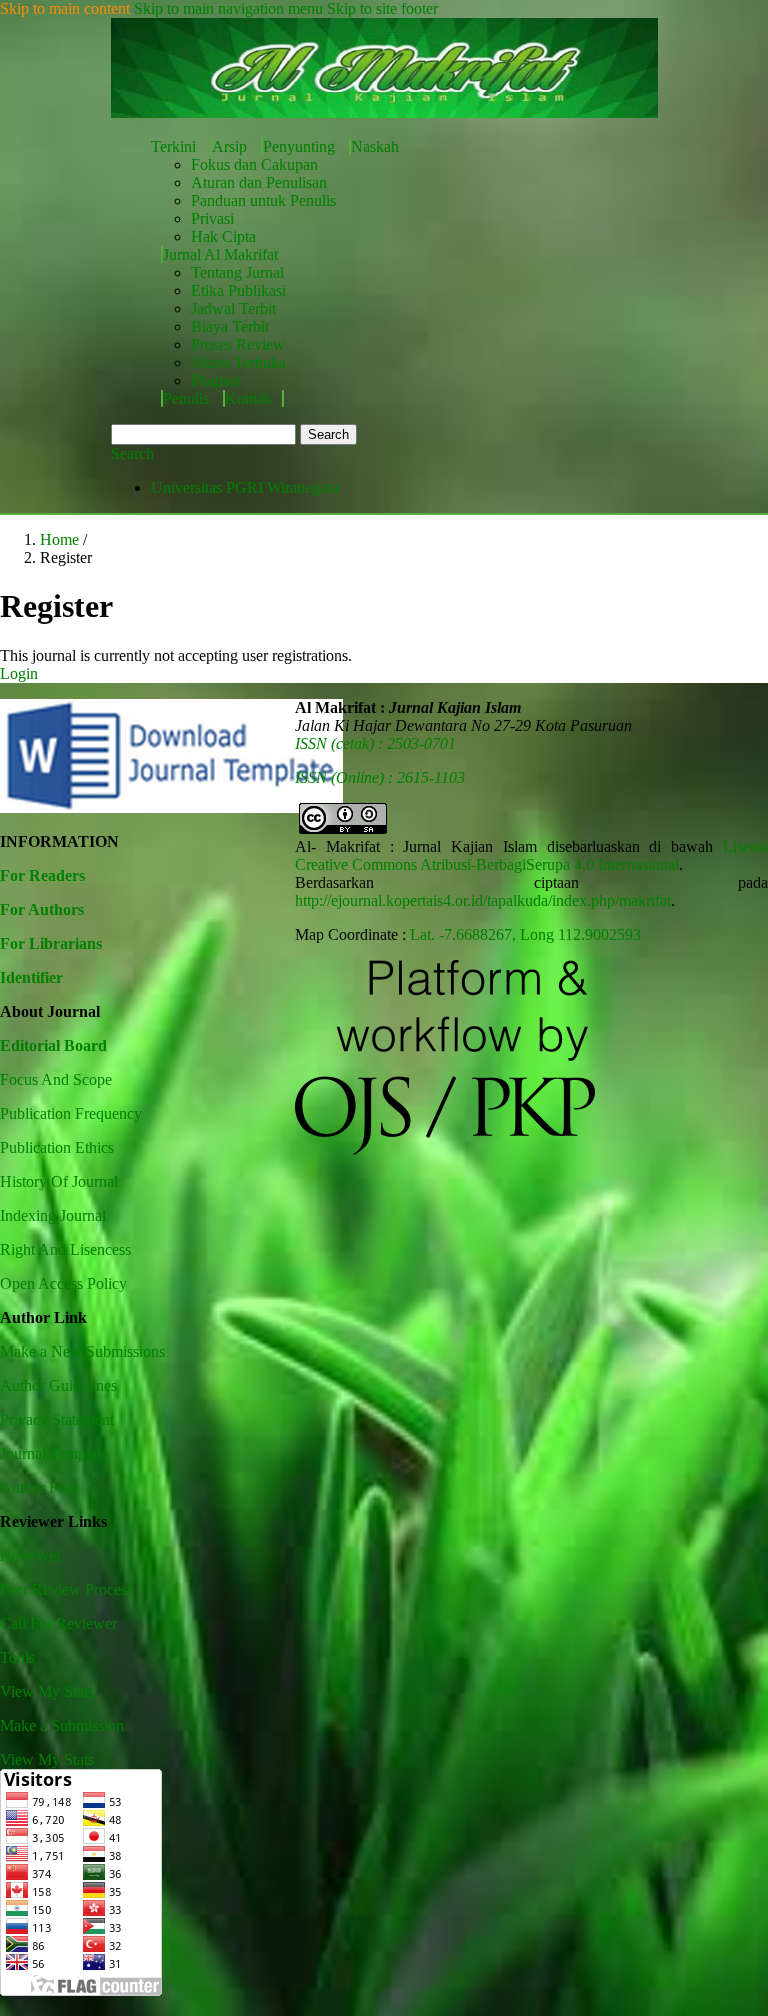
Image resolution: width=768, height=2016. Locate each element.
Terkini (175, 146)
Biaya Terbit (230, 326)
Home (61, 539)
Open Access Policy (63, 1283)
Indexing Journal (53, 1215)
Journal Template (54, 1453)
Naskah (375, 146)
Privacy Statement (57, 1419)
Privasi (212, 218)
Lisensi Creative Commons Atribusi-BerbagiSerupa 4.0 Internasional (531, 855)
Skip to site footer (382, 8)
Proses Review (238, 344)
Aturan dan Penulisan (259, 182)
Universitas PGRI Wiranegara (245, 487)
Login (19, 673)
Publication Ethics (57, 1147)
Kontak (248, 398)
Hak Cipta (223, 236)
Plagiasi (215, 380)
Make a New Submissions (82, 1351)
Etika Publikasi (238, 290)
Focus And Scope (56, 1079)
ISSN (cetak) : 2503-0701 (375, 743)
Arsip (231, 146)
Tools (17, 1657)
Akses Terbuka (238, 362)
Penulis (188, 398)
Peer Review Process (66, 1589)
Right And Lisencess (65, 1249)
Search (328, 434)
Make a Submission (62, 1725)
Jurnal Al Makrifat (220, 254)
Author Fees (39, 1487)
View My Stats (47, 1691)
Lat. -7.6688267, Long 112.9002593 (525, 934)
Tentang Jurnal (237, 272)
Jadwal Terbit (233, 308)
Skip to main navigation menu (228, 8)
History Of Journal (59, 1181)
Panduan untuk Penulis (263, 200)
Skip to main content (65, 8)
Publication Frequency (71, 1113)
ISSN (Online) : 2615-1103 (380, 777)
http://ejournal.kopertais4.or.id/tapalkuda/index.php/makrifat (483, 900)
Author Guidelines (58, 1385)
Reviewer (30, 1555)
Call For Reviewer (58, 1623)
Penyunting (301, 146)
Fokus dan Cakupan (254, 164)
